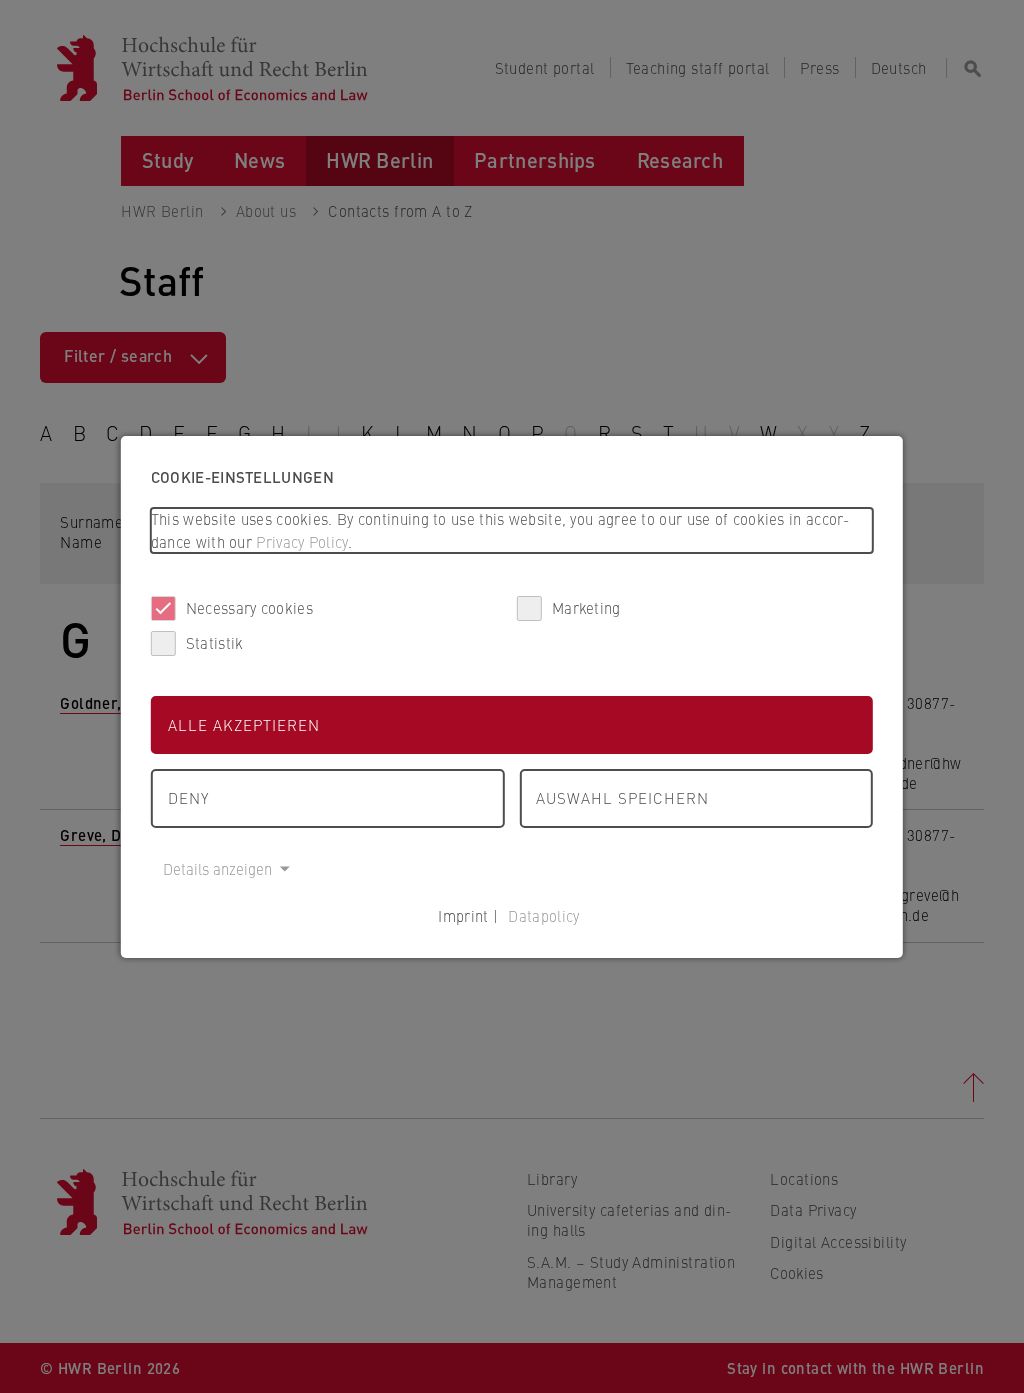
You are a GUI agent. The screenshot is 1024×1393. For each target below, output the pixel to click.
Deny (188, 797)
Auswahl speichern (622, 797)
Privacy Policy (301, 541)
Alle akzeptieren (244, 724)
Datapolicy (543, 915)
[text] (512, 530)
